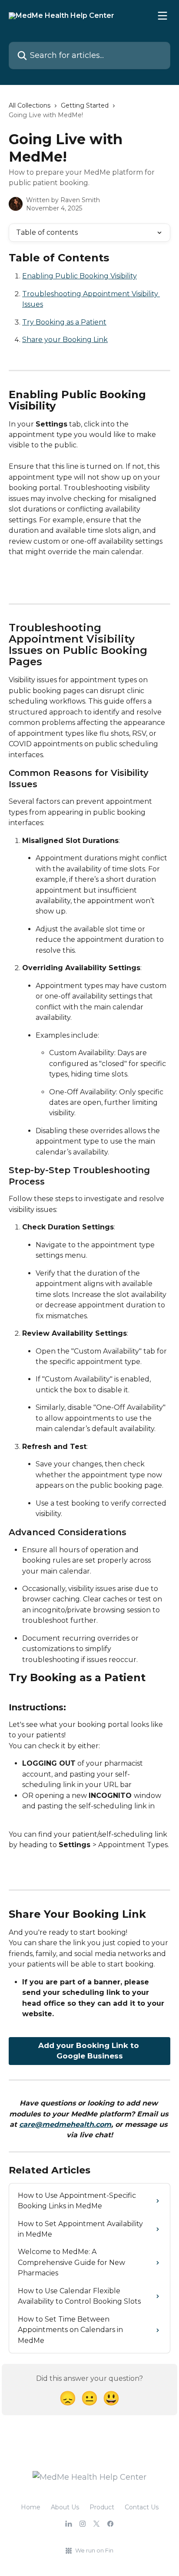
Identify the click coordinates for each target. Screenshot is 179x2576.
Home (31, 2507)
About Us (65, 2507)
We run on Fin (94, 2550)
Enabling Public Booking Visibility (80, 276)
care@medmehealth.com (65, 2124)
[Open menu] (162, 16)
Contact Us (142, 2507)
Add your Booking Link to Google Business (90, 2051)
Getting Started (85, 105)
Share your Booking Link (65, 340)
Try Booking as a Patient (64, 322)
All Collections (30, 105)
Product (102, 2507)
